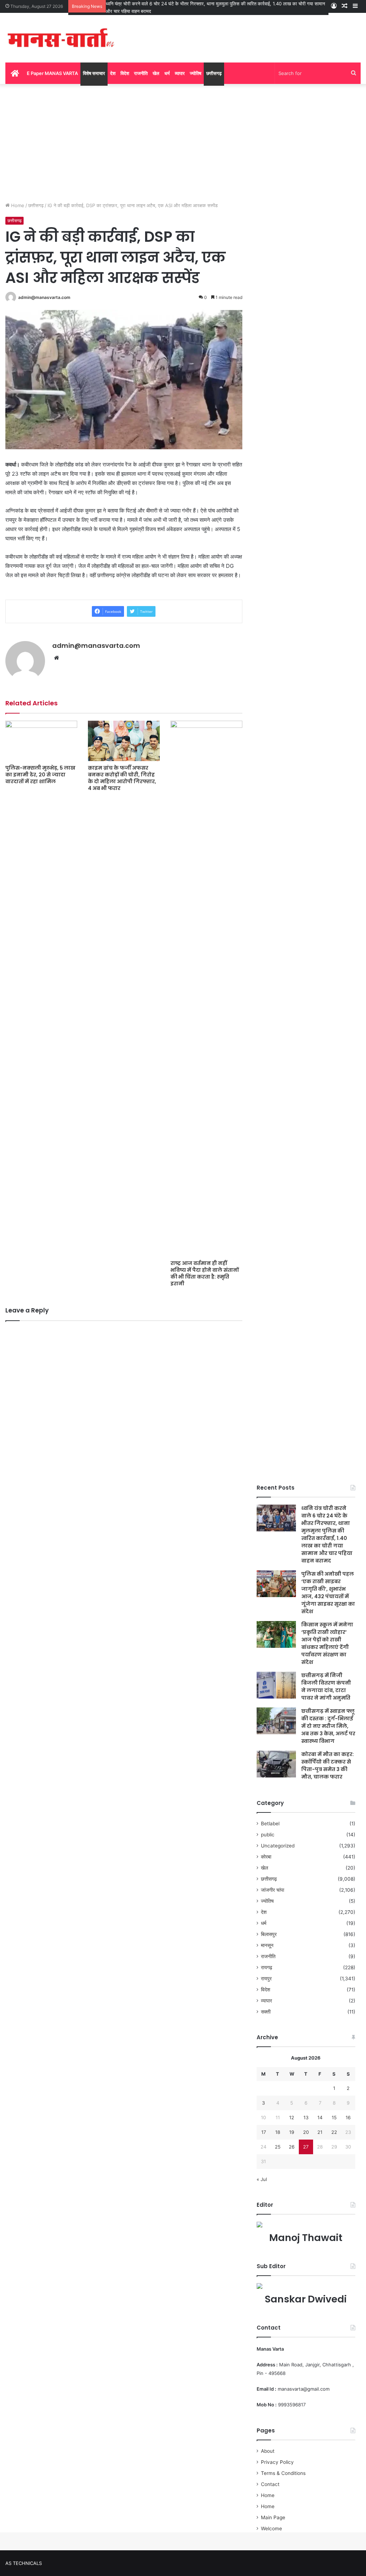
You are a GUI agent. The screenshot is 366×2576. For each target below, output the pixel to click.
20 (306, 2132)
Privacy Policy (277, 2462)
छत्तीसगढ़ (214, 73)
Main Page (273, 2517)
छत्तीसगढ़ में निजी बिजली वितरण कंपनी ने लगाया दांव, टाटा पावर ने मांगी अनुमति (326, 1687)
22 (334, 2132)
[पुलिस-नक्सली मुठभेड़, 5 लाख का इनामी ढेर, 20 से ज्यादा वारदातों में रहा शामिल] (41, 741)
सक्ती (266, 2012)
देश (113, 73)
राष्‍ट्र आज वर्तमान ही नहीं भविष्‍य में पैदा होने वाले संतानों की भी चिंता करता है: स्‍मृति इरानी (205, 1273)
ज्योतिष (196, 73)
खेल (156, 73)
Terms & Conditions (283, 2473)
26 (292, 2147)
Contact (270, 2484)
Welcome (271, 2529)
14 (320, 2117)
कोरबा (266, 1857)
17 (264, 2132)
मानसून (267, 1945)
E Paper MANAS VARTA (52, 73)
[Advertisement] (183, 141)
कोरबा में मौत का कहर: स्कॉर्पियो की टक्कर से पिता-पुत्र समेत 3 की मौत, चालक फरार (328, 1765)
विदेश (125, 73)
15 (334, 2117)
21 (320, 2132)
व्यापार (180, 73)
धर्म (167, 73)
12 (292, 2117)
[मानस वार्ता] (61, 38)
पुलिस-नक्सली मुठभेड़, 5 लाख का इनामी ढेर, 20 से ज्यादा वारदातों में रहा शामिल (40, 775)
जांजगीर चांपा (273, 1890)
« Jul (262, 2179)
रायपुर (266, 1979)
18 (278, 2132)
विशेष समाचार (94, 73)
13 (306, 2117)
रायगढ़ (267, 1967)
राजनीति (141, 73)
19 (292, 2132)
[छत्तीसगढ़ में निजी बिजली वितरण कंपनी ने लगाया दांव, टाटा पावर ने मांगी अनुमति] (276, 1685)
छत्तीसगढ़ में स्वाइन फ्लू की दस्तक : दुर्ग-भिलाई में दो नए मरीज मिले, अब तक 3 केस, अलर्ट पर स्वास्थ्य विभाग (328, 1726)
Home (17, 205)
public (268, 1835)
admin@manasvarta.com (44, 297)
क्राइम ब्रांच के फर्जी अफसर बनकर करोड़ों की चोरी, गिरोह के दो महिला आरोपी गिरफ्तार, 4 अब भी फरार (122, 778)
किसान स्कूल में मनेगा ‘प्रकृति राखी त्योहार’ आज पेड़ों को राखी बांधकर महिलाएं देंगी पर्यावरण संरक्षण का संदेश (327, 1643)
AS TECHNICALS (24, 2563)
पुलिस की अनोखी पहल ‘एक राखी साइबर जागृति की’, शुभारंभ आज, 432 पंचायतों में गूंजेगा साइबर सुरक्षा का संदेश (328, 1593)
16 (348, 2117)
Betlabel (270, 1824)
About (268, 2451)
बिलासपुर (269, 1934)
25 (278, 2147)
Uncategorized (278, 1846)
